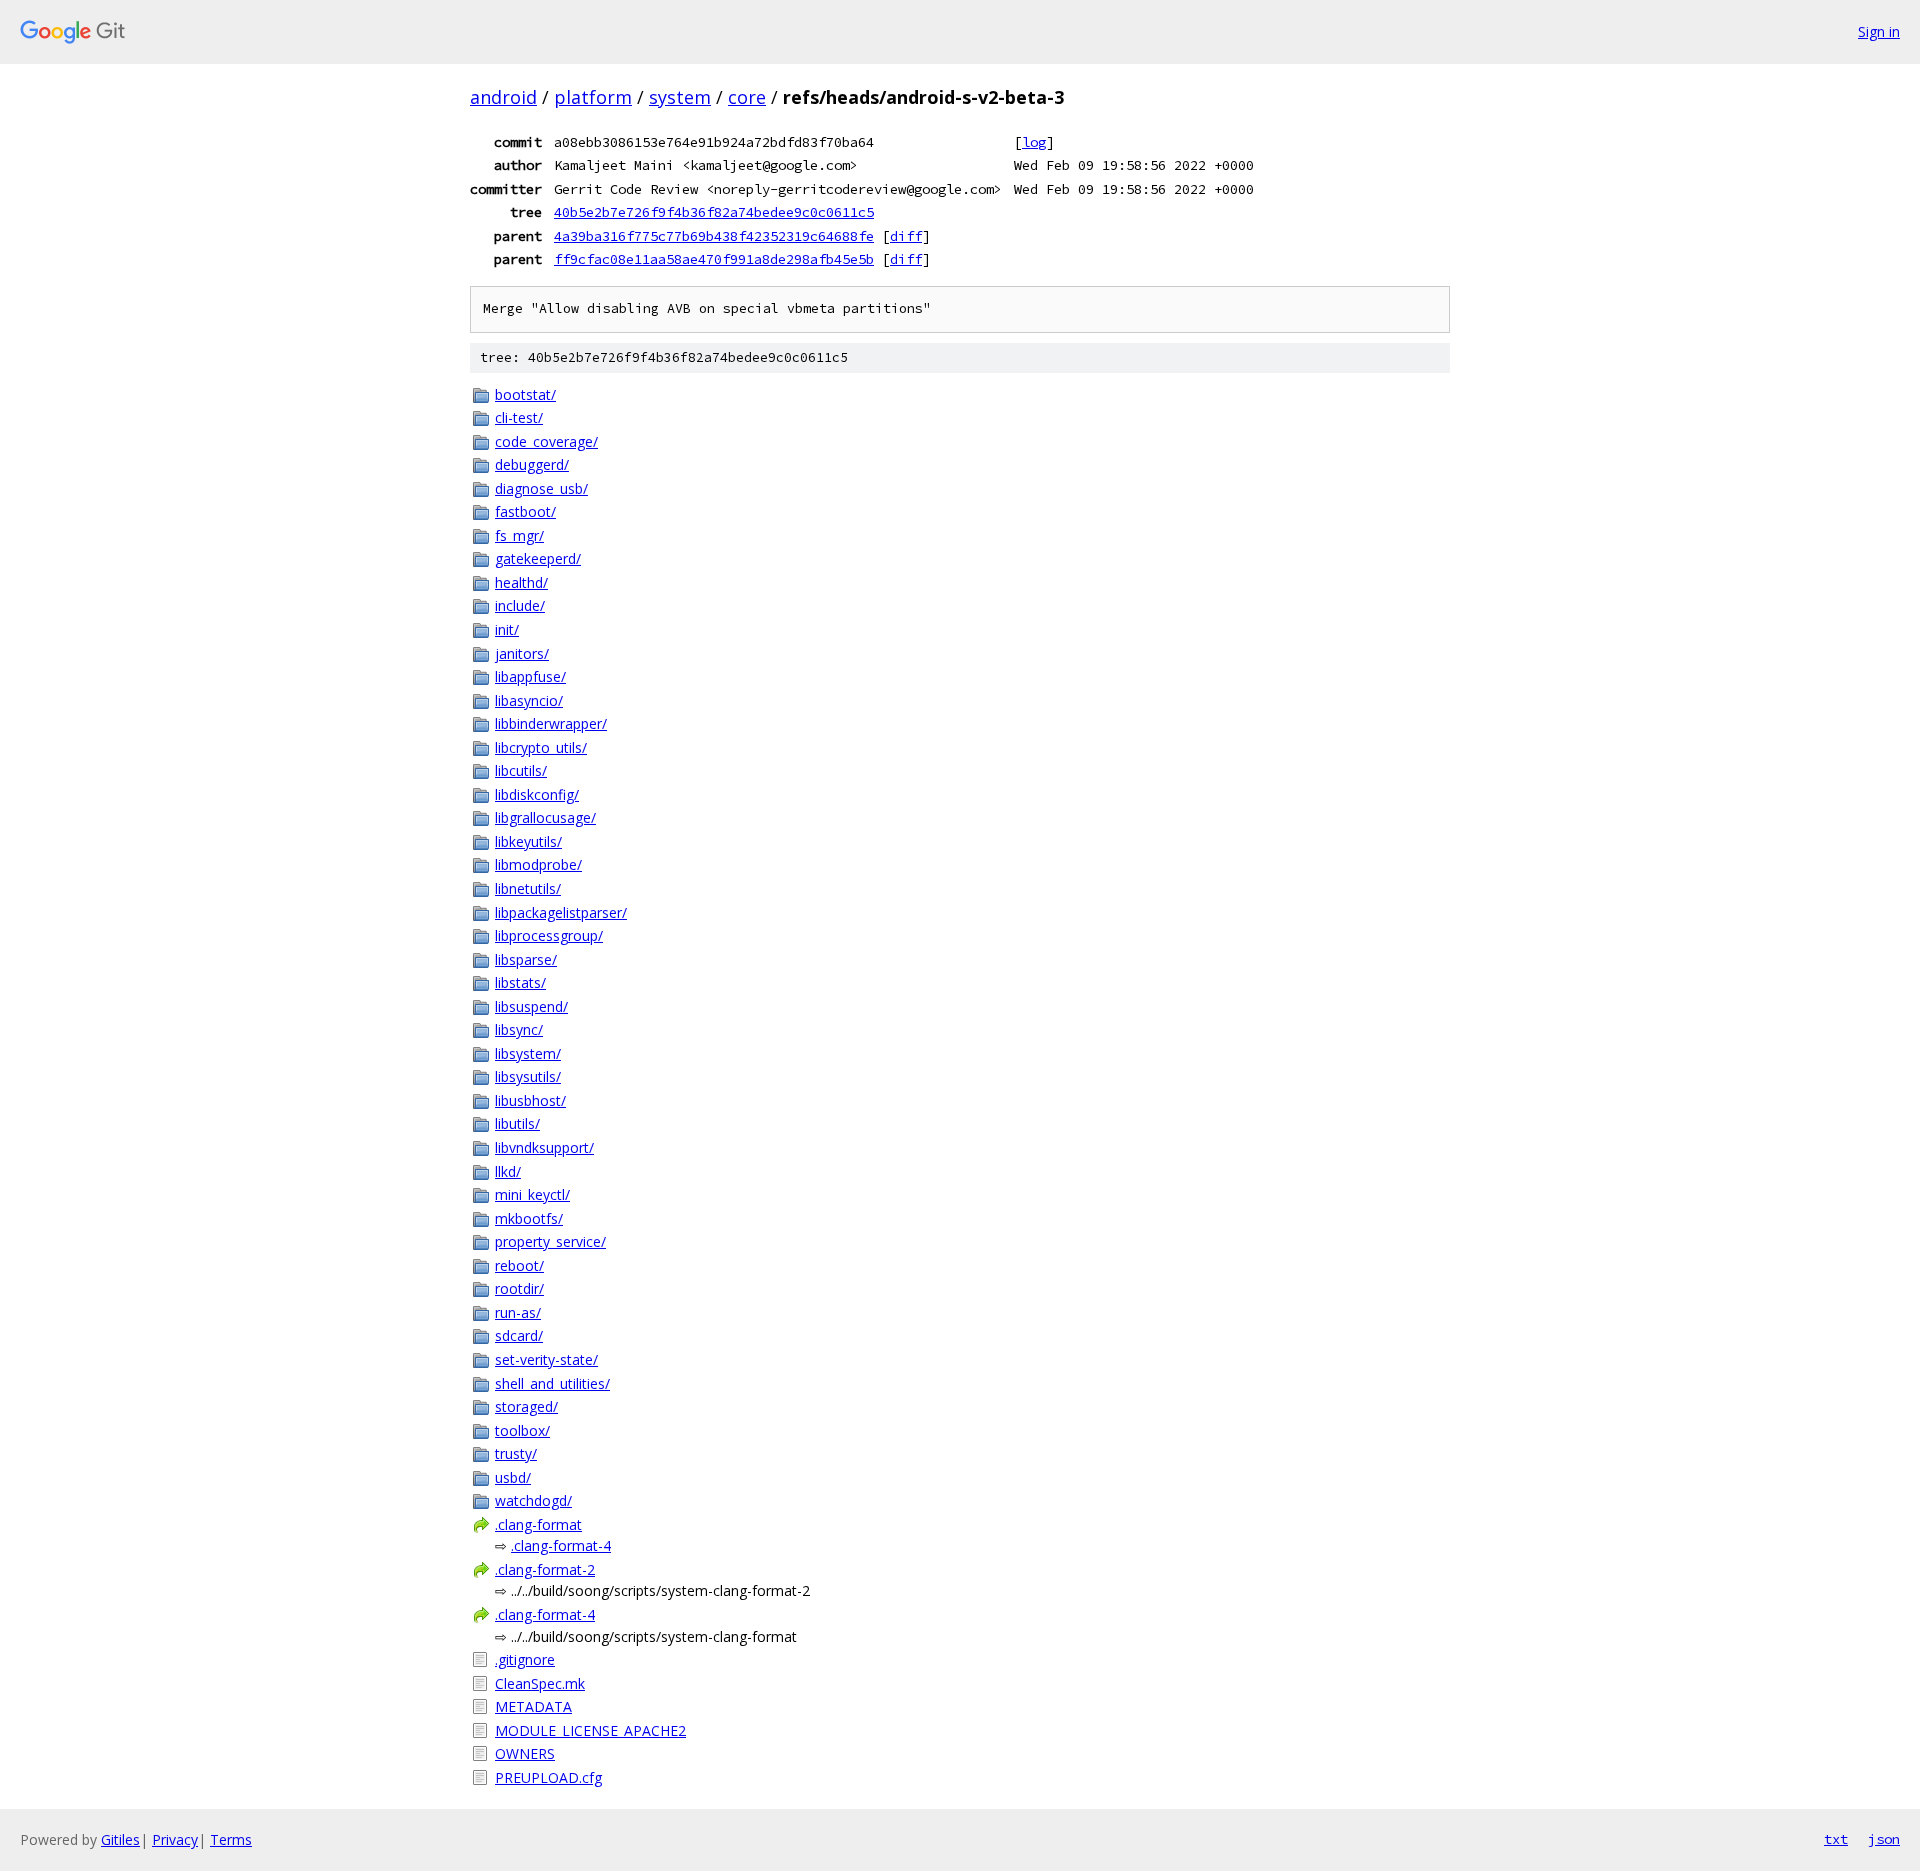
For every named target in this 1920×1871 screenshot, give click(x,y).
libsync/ (519, 1029)
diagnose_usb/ (541, 488)
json (1884, 1839)
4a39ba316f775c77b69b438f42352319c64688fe (714, 236)
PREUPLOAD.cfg (548, 1777)
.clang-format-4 (561, 1545)
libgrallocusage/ (545, 817)
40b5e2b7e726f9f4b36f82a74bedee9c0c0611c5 (714, 212)
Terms (231, 1839)
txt (1836, 1839)
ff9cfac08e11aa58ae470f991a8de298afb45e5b (714, 259)
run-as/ (518, 1312)
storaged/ (526, 1406)
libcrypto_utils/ (541, 747)
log (1034, 142)
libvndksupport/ (544, 1147)
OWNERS (525, 1753)
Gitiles (120, 1839)
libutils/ (517, 1123)
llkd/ (508, 1171)
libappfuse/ (530, 676)
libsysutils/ (528, 1076)
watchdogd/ (533, 1500)
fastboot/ (525, 511)
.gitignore (525, 1659)
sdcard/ (519, 1335)
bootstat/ (525, 394)
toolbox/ (522, 1430)
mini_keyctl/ (532, 1194)
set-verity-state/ (546, 1359)
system (680, 97)
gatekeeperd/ (538, 558)
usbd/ (513, 1477)
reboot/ (519, 1265)
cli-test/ (519, 417)
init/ (507, 629)
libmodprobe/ (538, 864)
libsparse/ (526, 959)
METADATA (533, 1706)
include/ (520, 605)
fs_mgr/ (519, 535)
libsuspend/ (531, 1006)
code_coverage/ (546, 441)
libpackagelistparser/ (561, 912)
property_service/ (550, 1241)
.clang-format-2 (545, 1569)
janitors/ (522, 653)
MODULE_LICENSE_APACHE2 (590, 1730)
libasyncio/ (529, 700)
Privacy (175, 1839)
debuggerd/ (532, 464)
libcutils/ (521, 770)
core (747, 97)
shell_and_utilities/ (552, 1383)
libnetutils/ (528, 888)
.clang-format (538, 1524)
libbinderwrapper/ (551, 723)
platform (593, 97)
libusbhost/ (530, 1100)
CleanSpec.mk (540, 1683)
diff (906, 236)
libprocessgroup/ (549, 935)
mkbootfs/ (529, 1218)
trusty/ (516, 1453)
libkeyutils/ (528, 841)
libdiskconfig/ (537, 794)
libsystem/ (528, 1053)
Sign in (1879, 31)
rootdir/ (519, 1288)
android (503, 97)
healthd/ (521, 582)
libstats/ (520, 982)
